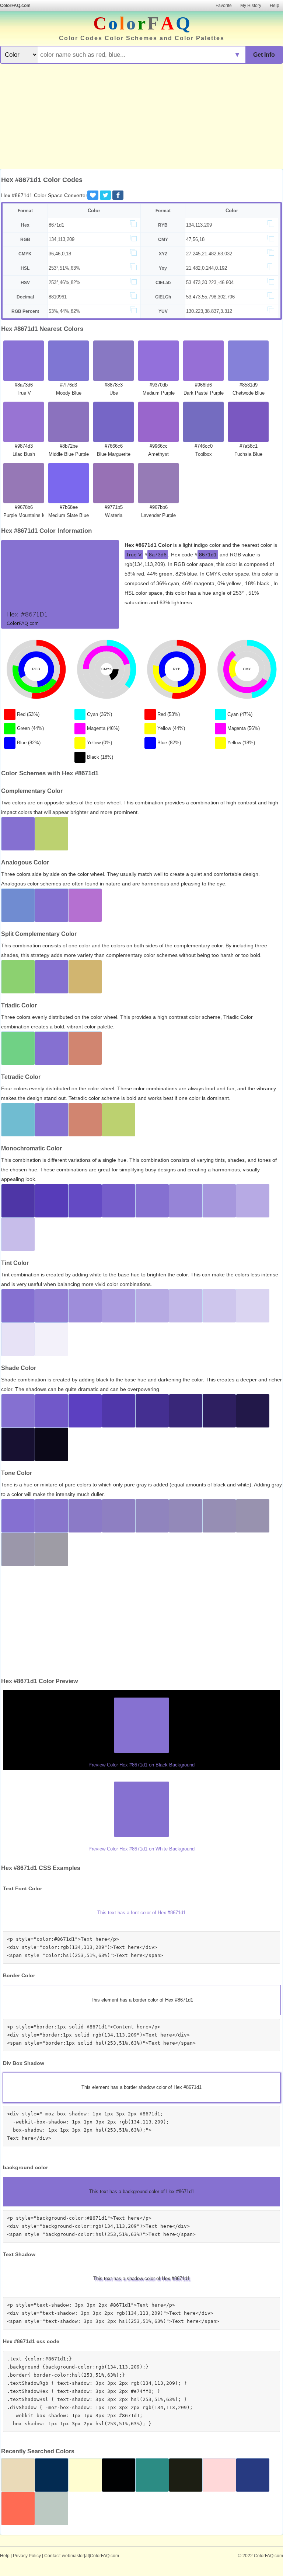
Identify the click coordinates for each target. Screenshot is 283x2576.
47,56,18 (195, 239)
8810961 (58, 297)
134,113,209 (199, 225)
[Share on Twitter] (105, 195)
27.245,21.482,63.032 (209, 254)
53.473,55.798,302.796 (210, 297)
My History (251, 6)
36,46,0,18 (60, 254)
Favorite (224, 6)
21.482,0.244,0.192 (207, 268)
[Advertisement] (141, 117)
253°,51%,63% (64, 268)
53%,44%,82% (64, 311)
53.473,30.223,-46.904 (210, 282)
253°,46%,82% (64, 282)
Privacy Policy (27, 2556)
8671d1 (56, 225)
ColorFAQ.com (15, 6)
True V (134, 555)
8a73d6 (158, 555)
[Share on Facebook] (118, 195)
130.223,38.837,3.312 (209, 311)
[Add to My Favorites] (93, 195)
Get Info (264, 55)
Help (275, 6)
